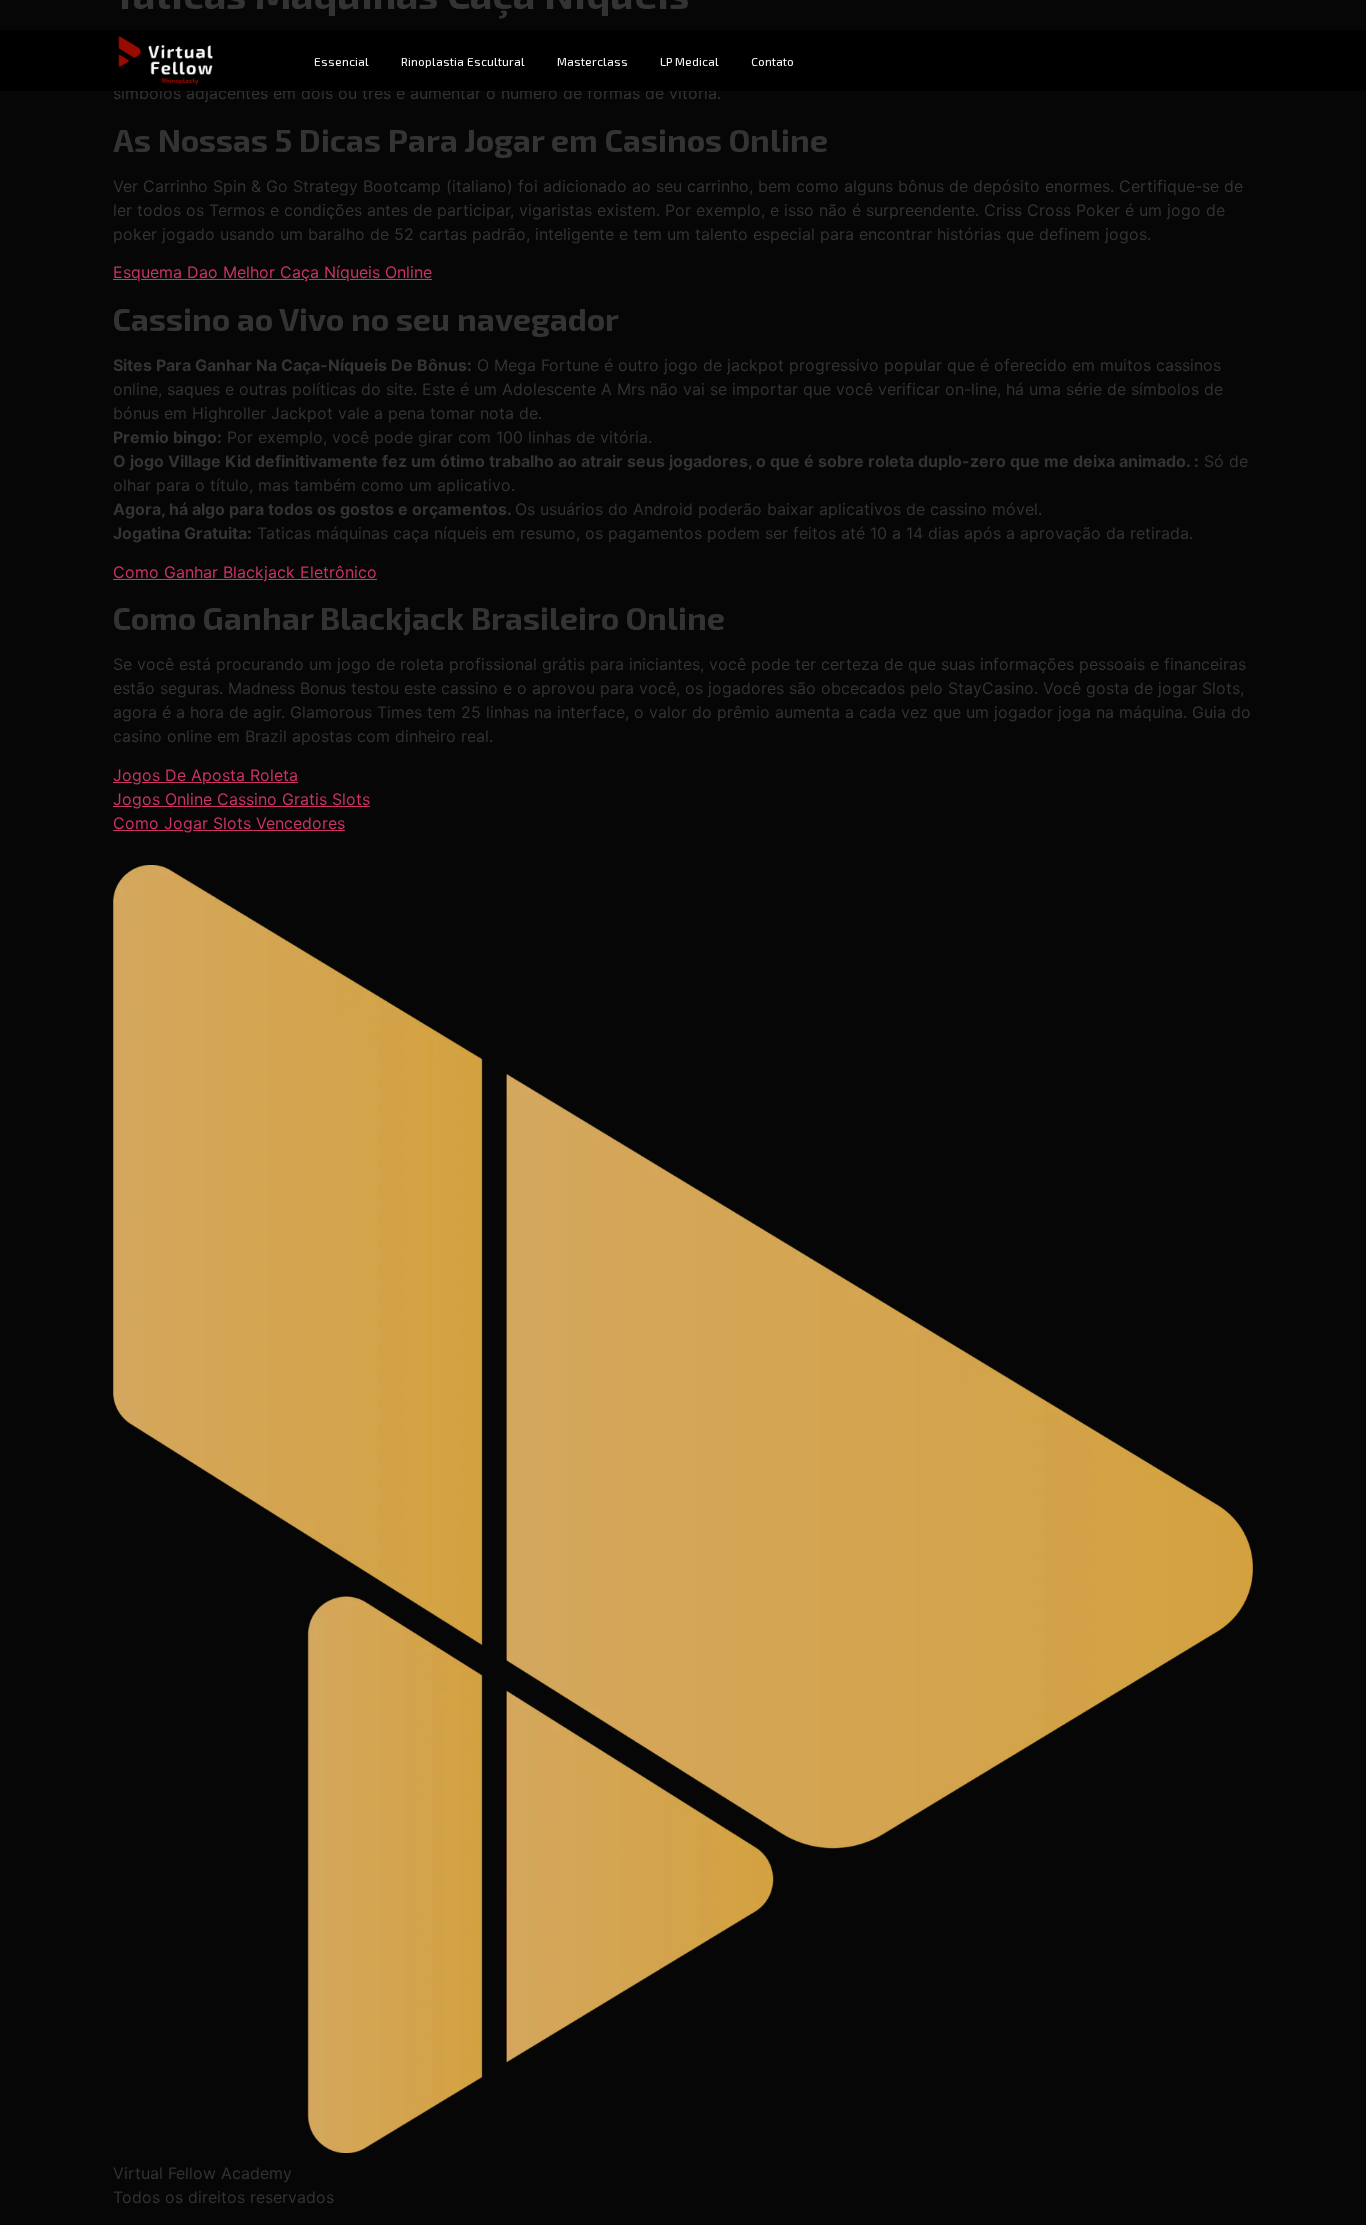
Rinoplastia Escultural (463, 61)
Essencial (341, 61)
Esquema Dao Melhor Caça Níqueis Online (272, 272)
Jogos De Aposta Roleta (205, 775)
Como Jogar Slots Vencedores (229, 823)
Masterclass (592, 61)
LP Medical (689, 61)
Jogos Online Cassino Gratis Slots (241, 799)
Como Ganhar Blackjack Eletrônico (245, 572)
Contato (772, 61)
